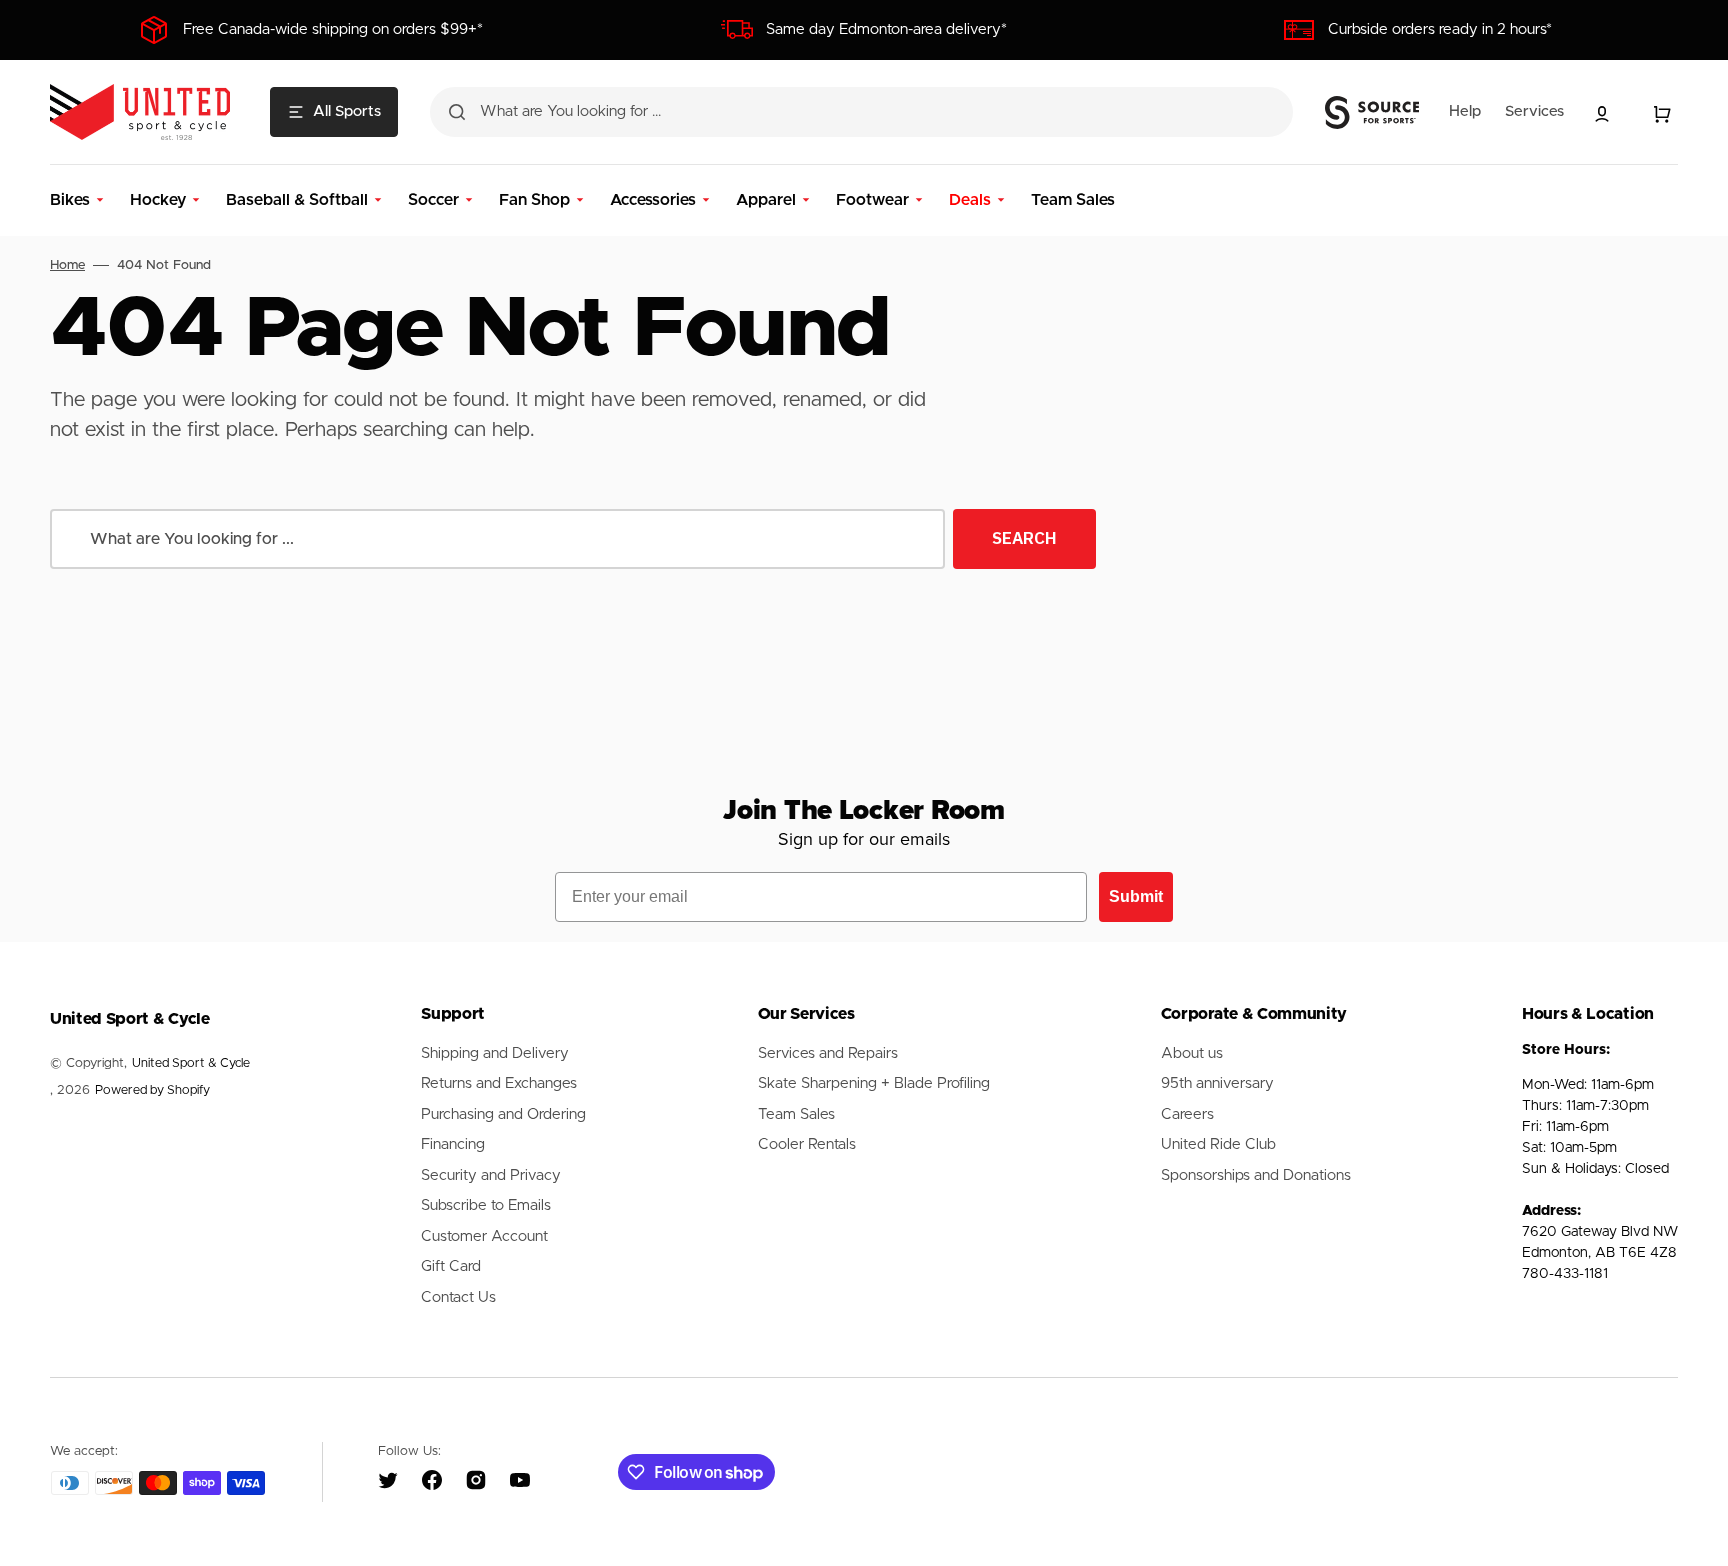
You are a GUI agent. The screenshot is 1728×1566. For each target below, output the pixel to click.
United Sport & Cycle (191, 1063)
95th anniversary (1217, 1083)
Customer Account (484, 1236)
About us (1192, 1053)
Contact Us (458, 1297)
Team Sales (796, 1114)
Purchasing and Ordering (503, 1114)
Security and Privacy (491, 1175)
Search (1024, 538)
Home (67, 265)
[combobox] (861, 112)
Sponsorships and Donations (1256, 1175)
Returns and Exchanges (499, 1083)
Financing (453, 1144)
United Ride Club (1218, 1144)
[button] (1602, 114)
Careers (1187, 1114)
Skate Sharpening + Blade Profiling (874, 1083)
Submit (1136, 896)
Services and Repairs (828, 1053)
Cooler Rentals (807, 1144)
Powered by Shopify (152, 1090)
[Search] (457, 112)
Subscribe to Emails (486, 1205)
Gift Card (451, 1266)
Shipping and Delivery (495, 1053)
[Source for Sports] (1372, 113)
